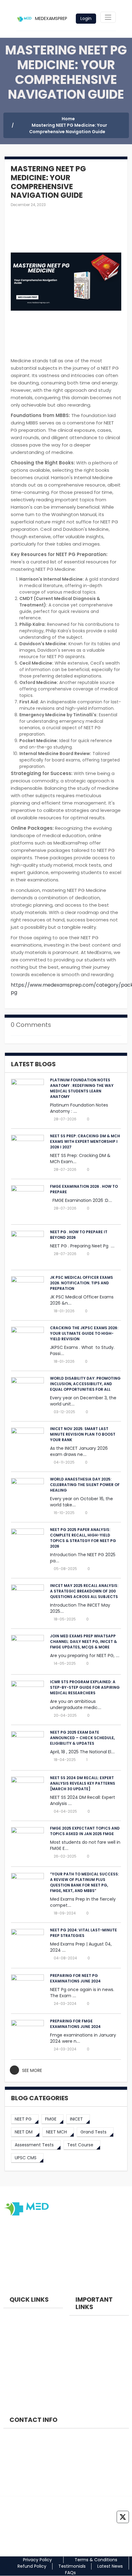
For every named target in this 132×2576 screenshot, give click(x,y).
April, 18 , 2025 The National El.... (82, 1752)
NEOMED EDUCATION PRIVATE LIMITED (47, 2438)
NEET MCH (14, 2352)
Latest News (110, 2566)
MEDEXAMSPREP (50, 18)
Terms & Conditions (96, 2560)
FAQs (70, 2573)
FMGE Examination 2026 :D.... (81, 1200)
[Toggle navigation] (108, 17)
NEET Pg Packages (88, 2332)
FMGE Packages (86, 2345)
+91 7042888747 (27, 2456)
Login (86, 18)
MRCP (9, 2379)
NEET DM (12, 2338)
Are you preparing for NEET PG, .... (85, 1656)
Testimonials (72, 2566)
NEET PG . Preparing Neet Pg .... (82, 1246)
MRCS (9, 2366)
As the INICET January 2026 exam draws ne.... (79, 1451)
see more (32, 2070)
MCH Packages (85, 2387)
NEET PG (12, 2324)
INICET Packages (87, 2359)
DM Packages (84, 2373)
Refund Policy (32, 2566)
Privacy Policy (37, 2560)
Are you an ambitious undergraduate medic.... (76, 1704)
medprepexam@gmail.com (39, 2481)
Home (68, 119)
